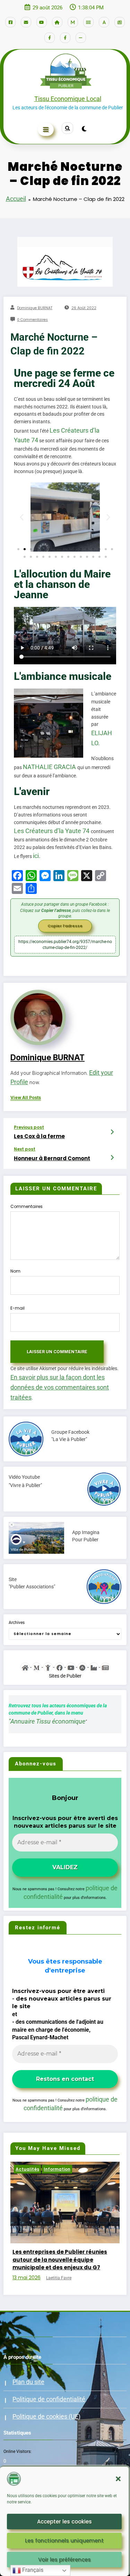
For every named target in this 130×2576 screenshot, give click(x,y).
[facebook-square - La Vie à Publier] (10, 22)
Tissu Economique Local (68, 99)
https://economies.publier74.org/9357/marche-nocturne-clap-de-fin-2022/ (65, 944)
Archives (17, 1623)
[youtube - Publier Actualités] (42, 22)
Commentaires (27, 1206)
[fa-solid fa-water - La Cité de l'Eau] (88, 22)
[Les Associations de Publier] (82, 1667)
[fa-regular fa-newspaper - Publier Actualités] (120, 22)
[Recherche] (67, 128)
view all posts (26, 1098)
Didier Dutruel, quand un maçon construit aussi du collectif (59, 2256)
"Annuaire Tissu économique (47, 1721)
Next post (25, 1149)
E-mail (18, 1308)
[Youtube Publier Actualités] (71, 1667)
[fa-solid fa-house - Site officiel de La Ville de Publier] (57, 22)
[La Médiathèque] (37, 1667)
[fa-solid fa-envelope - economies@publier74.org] (26, 22)
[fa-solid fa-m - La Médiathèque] (73, 22)
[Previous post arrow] (112, 1132)
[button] (118, 2479)
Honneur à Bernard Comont (52, 1158)
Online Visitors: (18, 2444)
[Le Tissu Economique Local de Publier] (94, 1667)
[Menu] (46, 130)
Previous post (29, 1127)
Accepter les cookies (64, 2522)
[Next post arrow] (112, 1158)
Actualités (29, 2169)
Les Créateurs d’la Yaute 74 (52, 831)
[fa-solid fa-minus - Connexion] (81, 38)
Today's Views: (18, 2460)
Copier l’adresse (65, 926)
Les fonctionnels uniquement (64, 2541)
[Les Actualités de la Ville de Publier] (105, 1667)
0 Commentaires (32, 320)
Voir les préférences (64, 2560)
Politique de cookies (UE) (46, 2408)
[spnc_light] (84, 129)
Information (59, 2169)
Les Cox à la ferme (39, 1136)
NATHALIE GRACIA (50, 767)
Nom (15, 1271)
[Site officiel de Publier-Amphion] (25, 1667)
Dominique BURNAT (35, 308)
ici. (37, 856)
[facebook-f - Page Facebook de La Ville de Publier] (50, 38)
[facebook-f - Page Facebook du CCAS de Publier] (65, 38)
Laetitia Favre (61, 2270)
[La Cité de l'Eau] (48, 1667)
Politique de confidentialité (49, 2391)
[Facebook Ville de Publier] (59, 1667)
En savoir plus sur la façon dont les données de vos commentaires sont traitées (60, 1387)
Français (32, 2570)
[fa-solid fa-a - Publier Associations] (104, 22)
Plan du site (28, 2374)
